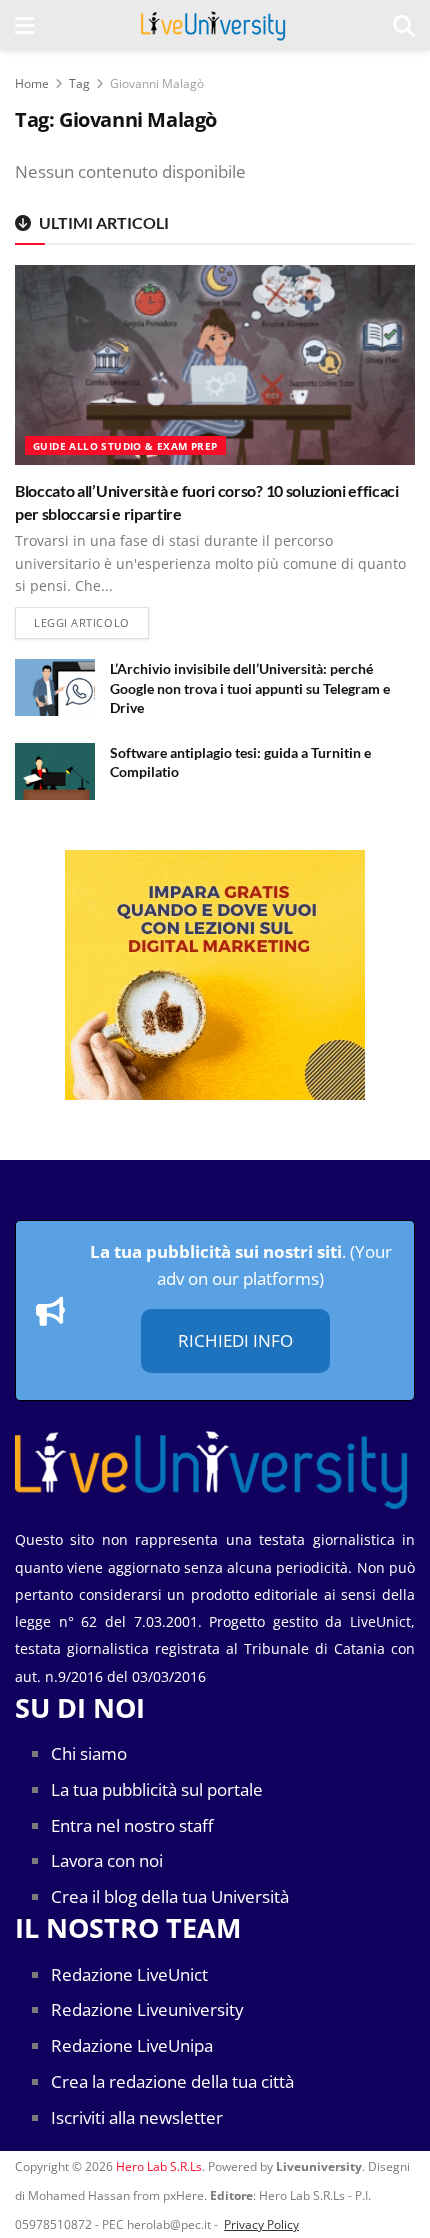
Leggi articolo (91, 622)
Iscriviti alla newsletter (137, 2117)
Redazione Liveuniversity (147, 2009)
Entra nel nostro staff (132, 1825)
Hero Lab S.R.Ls (159, 2166)
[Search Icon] (404, 25)
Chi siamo (89, 1753)
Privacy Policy (261, 2224)
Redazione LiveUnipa (132, 2045)
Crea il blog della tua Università (170, 1896)
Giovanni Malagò (157, 83)
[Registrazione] (215, 975)
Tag (79, 83)
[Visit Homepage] (213, 25)
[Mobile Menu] (24, 25)
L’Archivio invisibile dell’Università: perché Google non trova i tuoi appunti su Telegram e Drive (250, 688)
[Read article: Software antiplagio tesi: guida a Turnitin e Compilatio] (55, 771)
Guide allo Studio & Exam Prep (125, 446)
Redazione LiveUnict (129, 1974)
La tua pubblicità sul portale (157, 1789)
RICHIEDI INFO (235, 1340)
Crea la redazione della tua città (172, 2081)
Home (32, 83)
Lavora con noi (107, 1860)
